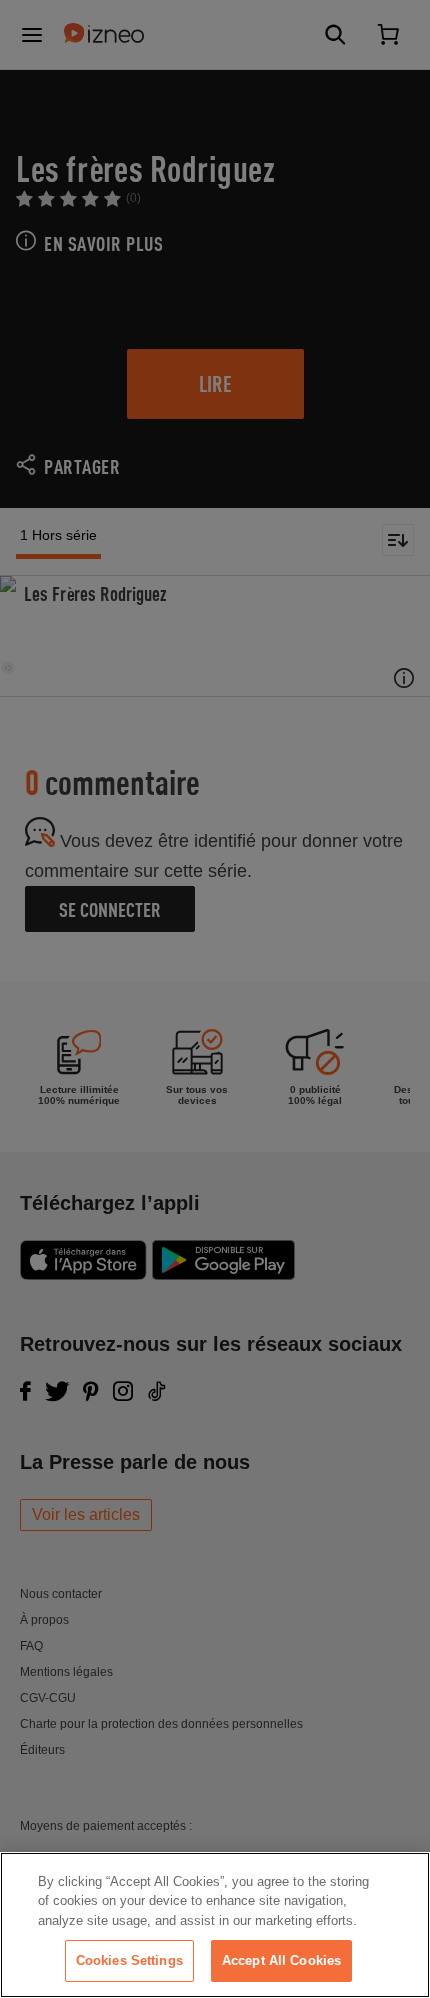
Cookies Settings (129, 1960)
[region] (215, 1925)
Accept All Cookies (281, 1960)
